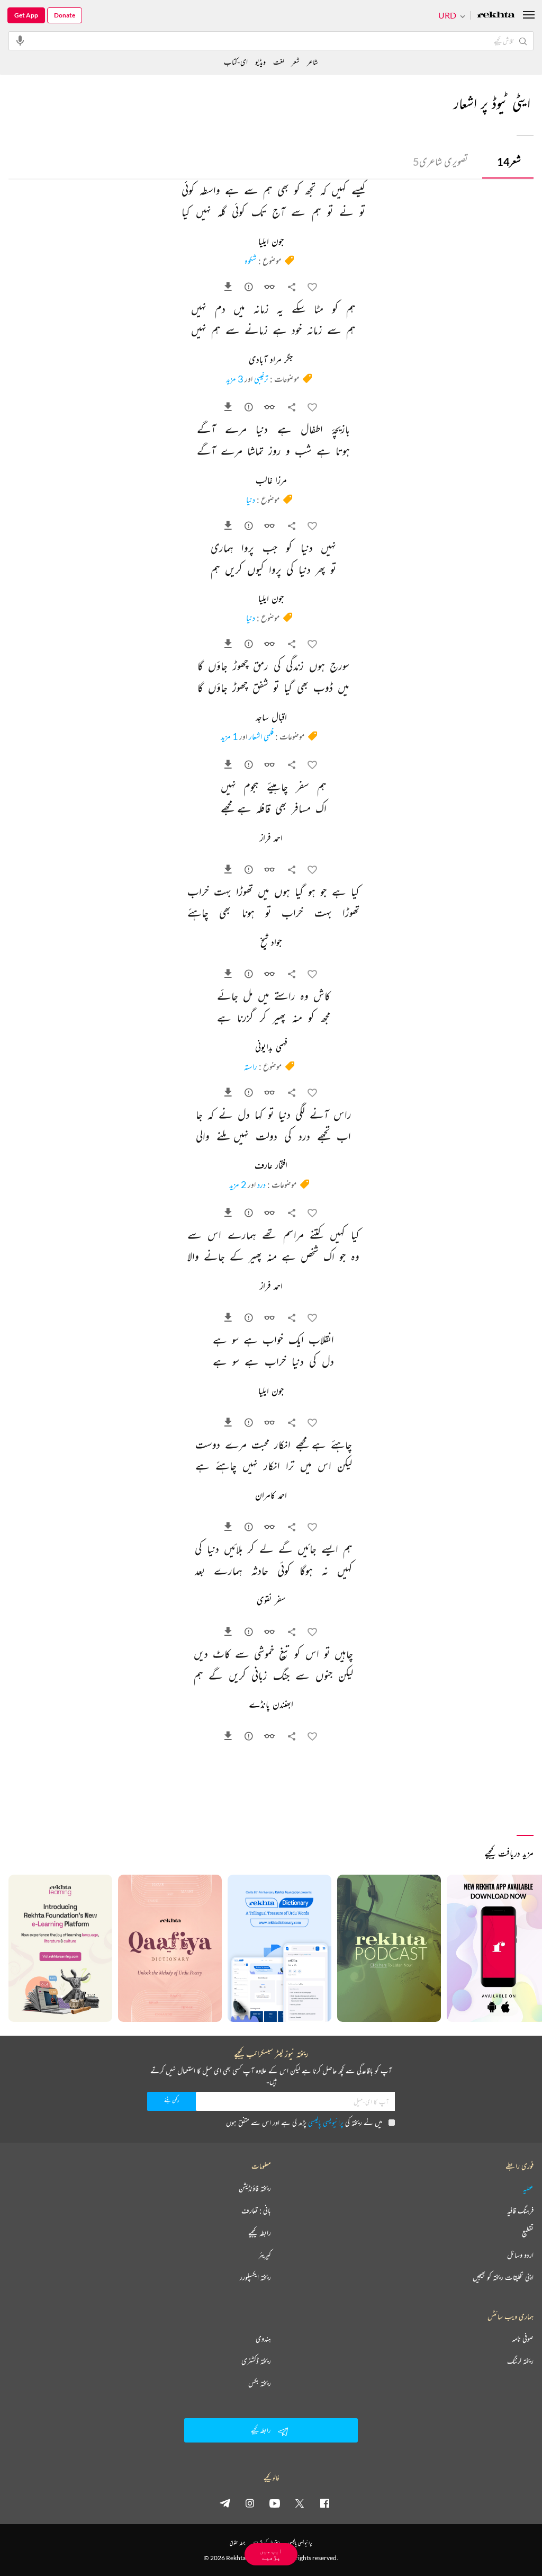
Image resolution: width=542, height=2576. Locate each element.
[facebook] (324, 2503)
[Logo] (496, 16)
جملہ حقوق (237, 2543)
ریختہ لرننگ (520, 2361)
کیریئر (265, 2255)
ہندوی (263, 2339)
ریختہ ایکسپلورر (255, 2277)
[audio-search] (20, 40)
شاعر (313, 62)
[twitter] (300, 2503)
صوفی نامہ (523, 2339)
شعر (509, 161)
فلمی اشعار (261, 736)
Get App (26, 15)
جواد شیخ (271, 943)
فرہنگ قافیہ (520, 2210)
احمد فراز (271, 839)
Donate (65, 15)
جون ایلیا (271, 242)
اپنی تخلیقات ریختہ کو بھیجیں (503, 2277)
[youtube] (275, 2503)
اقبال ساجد (271, 718)
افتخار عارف (271, 1166)
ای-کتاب (236, 62)
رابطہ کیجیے (260, 2233)
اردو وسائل (520, 2255)
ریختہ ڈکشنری (256, 2361)
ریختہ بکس (260, 2383)
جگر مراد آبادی (271, 360)
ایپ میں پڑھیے (271, 2554)
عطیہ (528, 2188)
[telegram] (225, 2503)
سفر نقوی (271, 1601)
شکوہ (251, 261)
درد (261, 1184)
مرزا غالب (271, 481)
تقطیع (528, 2233)
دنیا (251, 500)
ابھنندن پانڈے (271, 1705)
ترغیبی (261, 379)
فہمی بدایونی (271, 1048)
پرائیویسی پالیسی (326, 2122)
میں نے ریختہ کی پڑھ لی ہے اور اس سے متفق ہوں (304, 2122)
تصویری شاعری (440, 161)
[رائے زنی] (250, 289)
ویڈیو (260, 62)
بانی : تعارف (256, 2210)
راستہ (251, 1066)
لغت (279, 62)
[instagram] (250, 2503)
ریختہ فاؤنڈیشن (255, 2188)
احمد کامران (271, 1496)
